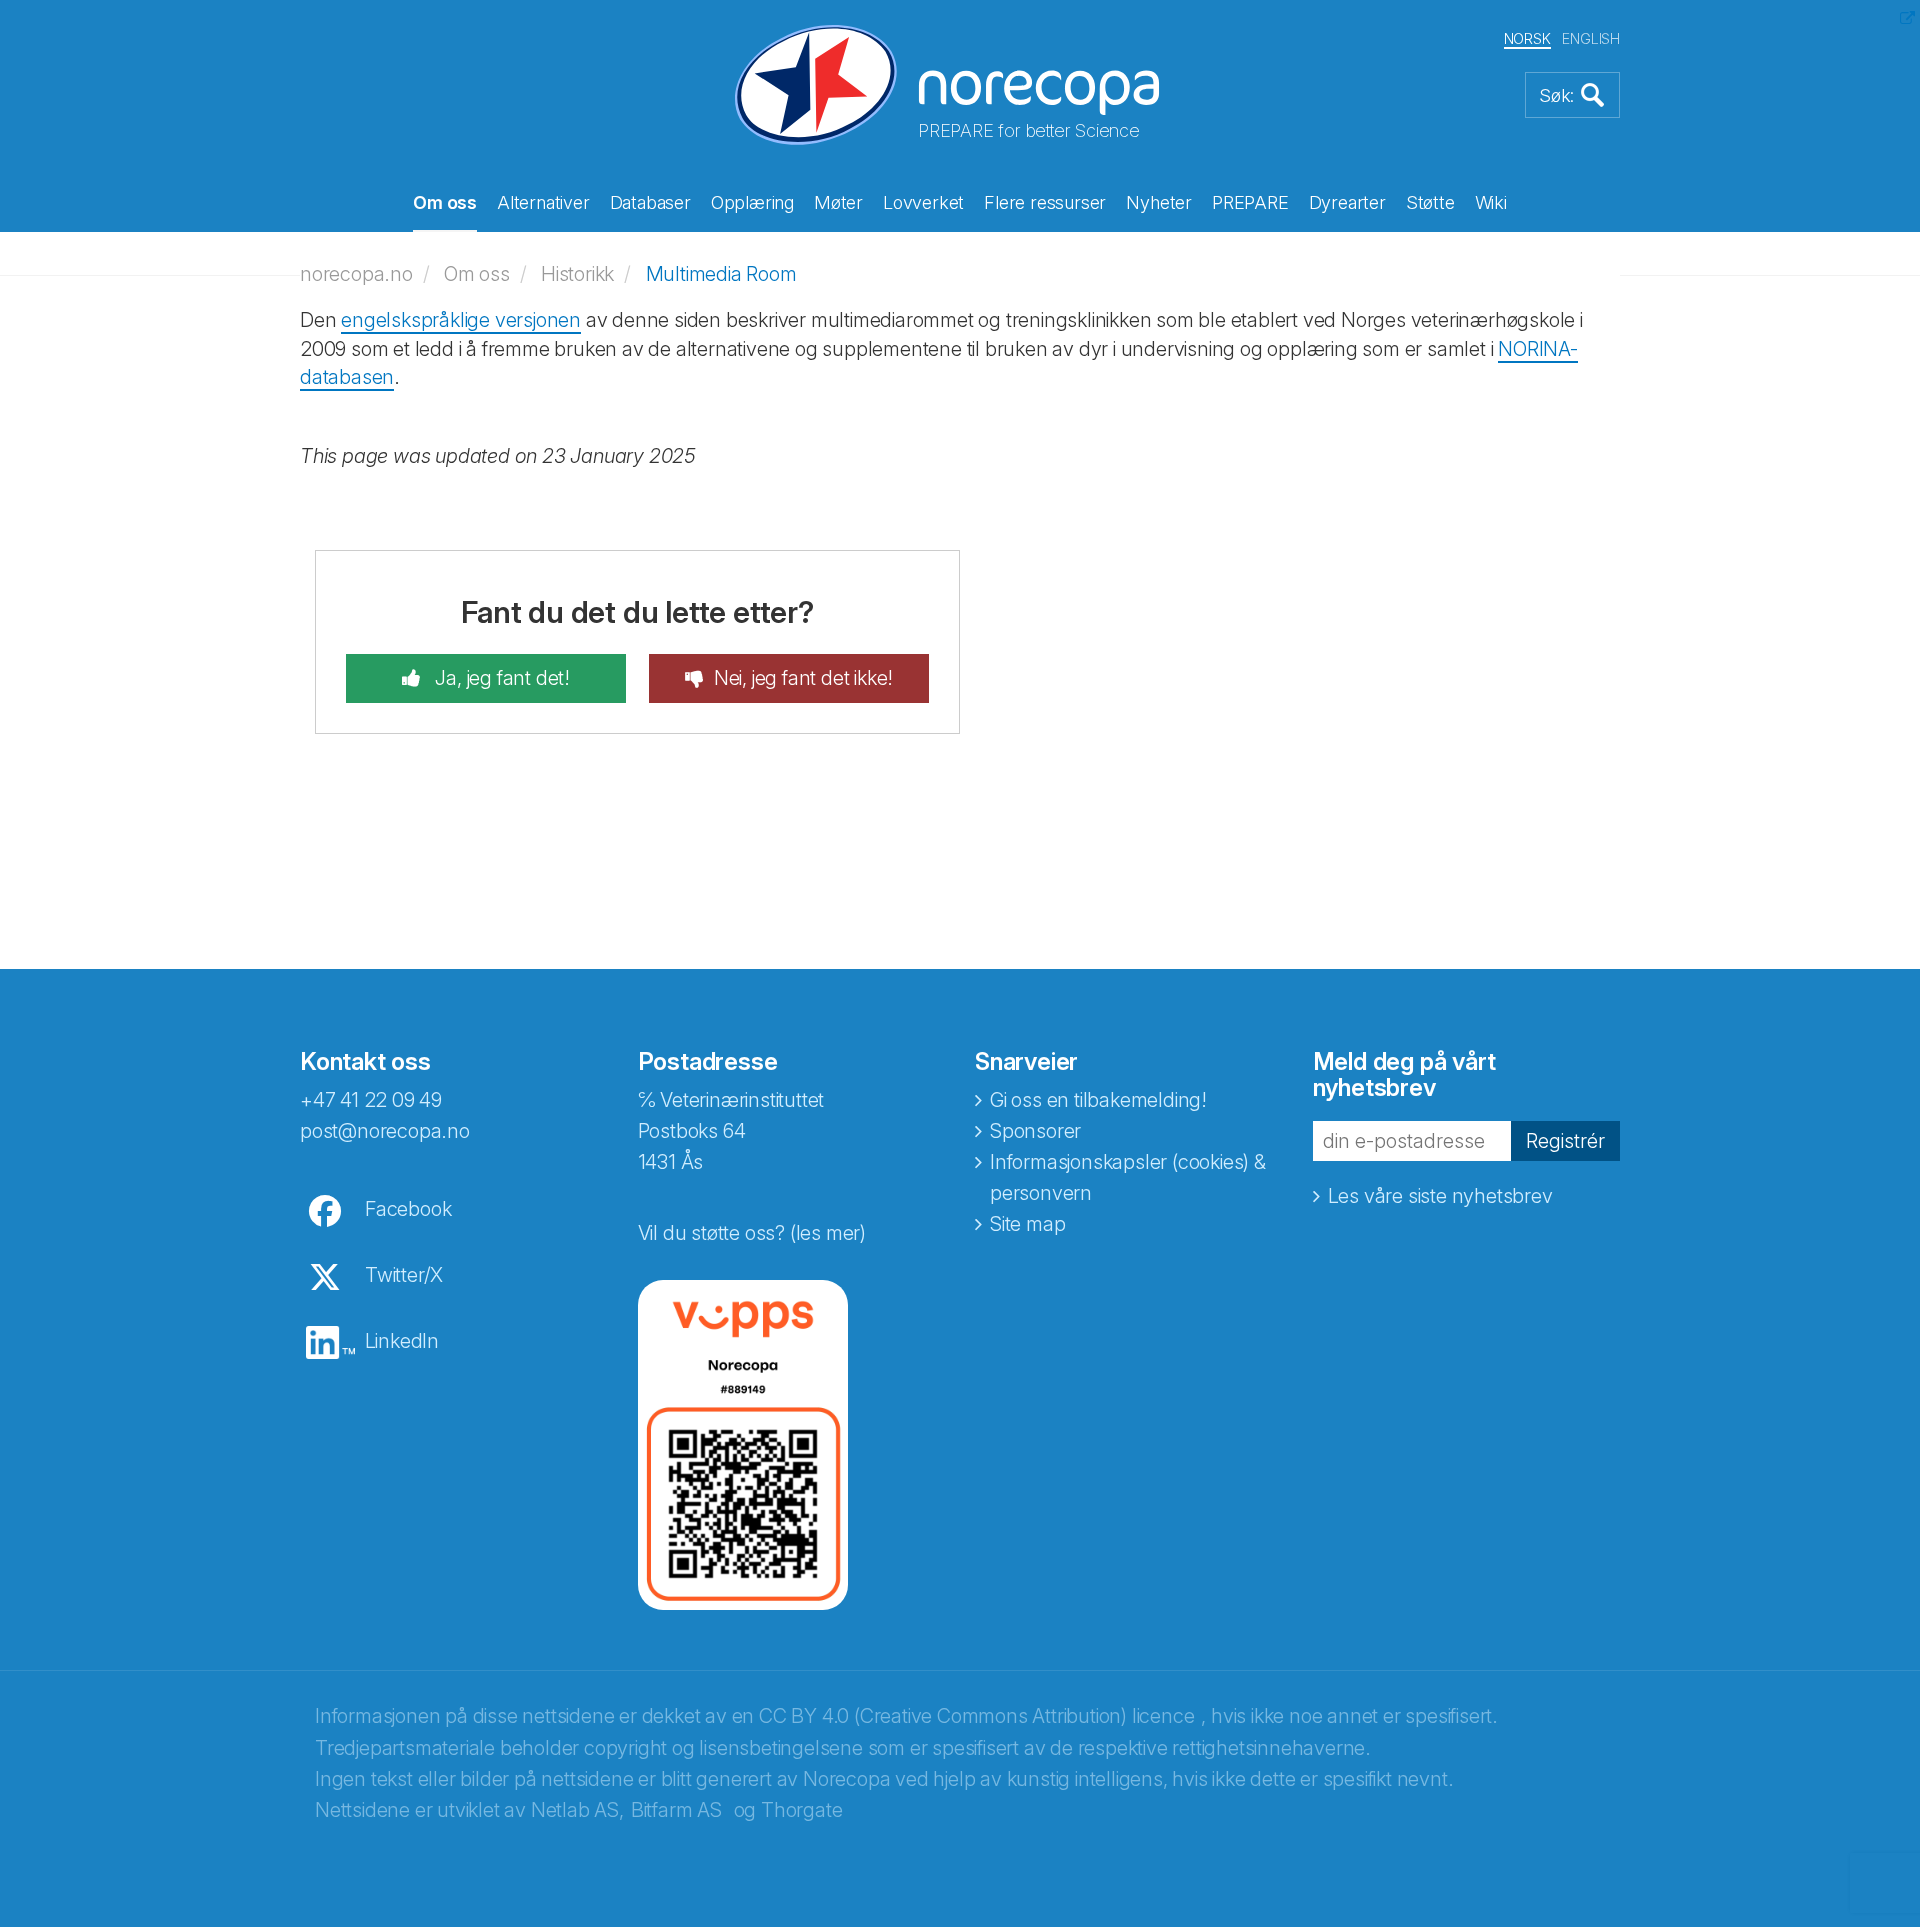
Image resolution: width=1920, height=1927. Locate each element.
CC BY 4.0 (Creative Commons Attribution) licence (976, 1716)
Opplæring (752, 202)
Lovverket (923, 202)
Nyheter (1159, 202)
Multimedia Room (721, 274)
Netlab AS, (577, 1810)
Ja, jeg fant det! (500, 678)
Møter (838, 202)
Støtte (1430, 202)
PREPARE (1250, 202)
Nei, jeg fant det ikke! (803, 678)
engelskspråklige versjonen (461, 320)
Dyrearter (1347, 202)
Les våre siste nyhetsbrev (1440, 1196)
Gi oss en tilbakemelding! (1098, 1100)
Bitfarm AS (676, 1810)
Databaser (650, 202)
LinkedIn (402, 1341)
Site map (1027, 1224)
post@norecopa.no (385, 1131)
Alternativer (543, 202)
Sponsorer (1035, 1131)
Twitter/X (404, 1275)
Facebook (408, 1209)
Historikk (577, 274)
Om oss (445, 202)
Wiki (1491, 202)
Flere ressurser (1045, 202)
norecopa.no (356, 274)
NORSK (1527, 38)
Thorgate (801, 1810)
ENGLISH (1591, 38)
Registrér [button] (1565, 1141)
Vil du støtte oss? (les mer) (752, 1233)
